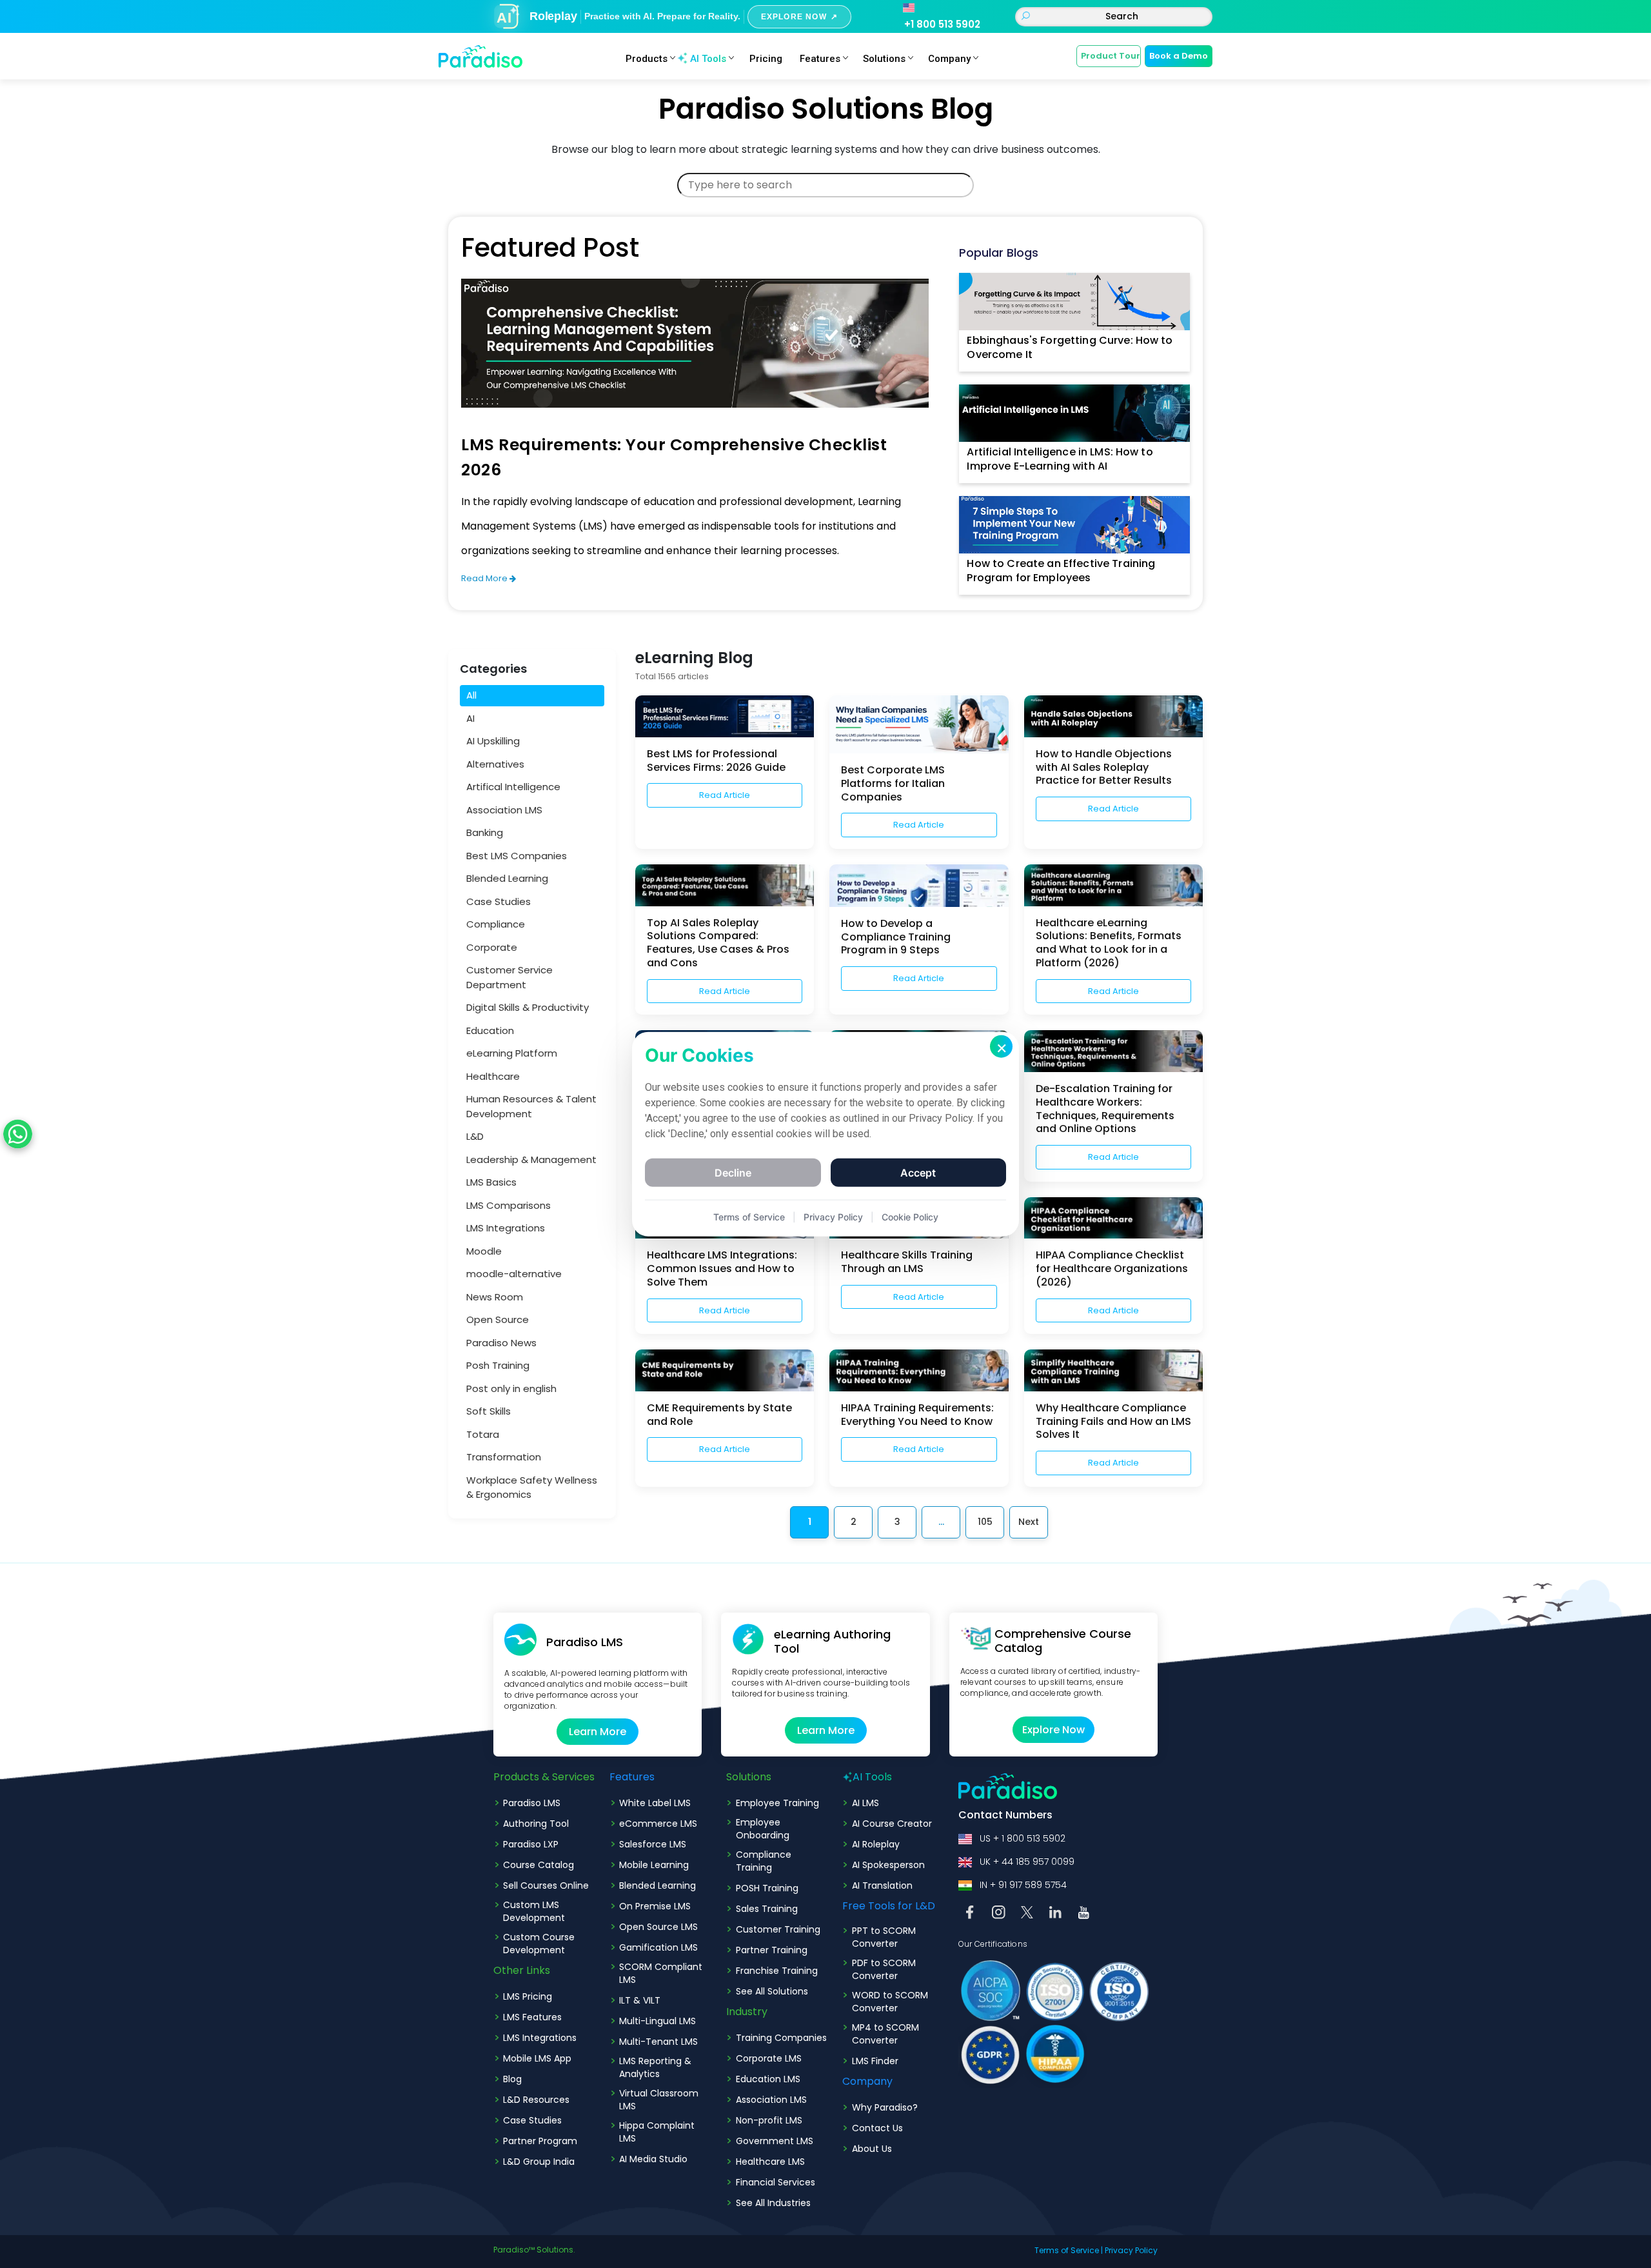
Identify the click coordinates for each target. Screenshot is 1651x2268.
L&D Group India (539, 2162)
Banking (485, 832)
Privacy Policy (1131, 2250)
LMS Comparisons (509, 1205)
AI (470, 718)
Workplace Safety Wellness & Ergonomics (532, 1487)
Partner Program (540, 2141)
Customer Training (778, 1929)
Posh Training (498, 1365)
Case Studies (499, 901)
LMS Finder (875, 2061)
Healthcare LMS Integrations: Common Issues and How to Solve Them (722, 1268)
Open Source (498, 1319)
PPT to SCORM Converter (884, 1937)
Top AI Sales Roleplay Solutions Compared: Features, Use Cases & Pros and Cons (718, 943)
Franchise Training (777, 1971)
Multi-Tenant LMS (658, 2042)
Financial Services (776, 2182)
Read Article (725, 795)
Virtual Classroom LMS (659, 2100)
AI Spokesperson (888, 1865)
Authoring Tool (536, 1824)
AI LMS (865, 1803)
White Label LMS (655, 1803)
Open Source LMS (658, 1927)
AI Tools (708, 59)
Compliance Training (764, 1861)
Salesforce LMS (653, 1844)
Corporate (492, 947)
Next (1029, 1522)
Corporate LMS (769, 2058)
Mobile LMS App (537, 2058)
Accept (918, 1172)
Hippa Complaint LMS (657, 2132)
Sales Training (767, 1909)
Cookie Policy (910, 1216)
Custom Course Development (539, 1944)
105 (985, 1522)
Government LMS (775, 2141)
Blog (512, 2079)
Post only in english (511, 1388)
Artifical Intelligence (513, 787)
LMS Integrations (506, 1228)
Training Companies (781, 2038)
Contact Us (877, 2128)
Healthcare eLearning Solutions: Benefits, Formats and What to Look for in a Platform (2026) (1109, 943)
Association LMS (504, 810)
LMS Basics (491, 1182)
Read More (485, 578)
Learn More (598, 1732)
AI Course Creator (892, 1824)
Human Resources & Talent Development (531, 1106)
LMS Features (532, 2017)
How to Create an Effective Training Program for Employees (1061, 571)
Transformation (504, 1457)
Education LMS (768, 2079)
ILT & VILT (640, 2000)
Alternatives (495, 764)
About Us (872, 2149)
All (471, 695)
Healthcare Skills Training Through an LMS (907, 1262)
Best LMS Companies (517, 856)
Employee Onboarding (763, 1829)
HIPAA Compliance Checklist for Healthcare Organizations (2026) (1112, 1268)
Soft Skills (489, 1411)
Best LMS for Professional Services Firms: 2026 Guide (716, 761)
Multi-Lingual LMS (657, 2021)
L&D (475, 1136)
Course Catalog (539, 1865)
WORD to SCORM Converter (890, 2002)
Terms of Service (1067, 2250)
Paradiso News (501, 1343)
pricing (766, 59)
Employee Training (777, 1803)
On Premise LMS (655, 1906)
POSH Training (767, 1888)
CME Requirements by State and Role (719, 1415)
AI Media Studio (653, 2159)
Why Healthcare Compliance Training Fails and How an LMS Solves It (1113, 1421)
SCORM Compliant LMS (661, 1973)
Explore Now (1053, 1730)
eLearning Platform (512, 1053)
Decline (733, 1172)
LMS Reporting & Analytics (655, 2067)
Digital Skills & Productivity (528, 1007)
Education (490, 1030)
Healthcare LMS (770, 2162)
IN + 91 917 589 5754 (1023, 1885)
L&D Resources (536, 2100)
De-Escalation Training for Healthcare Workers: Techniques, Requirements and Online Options (1105, 1109)
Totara (483, 1434)
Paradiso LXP (531, 1844)
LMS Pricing (528, 1996)
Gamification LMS (658, 1947)
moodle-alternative (514, 1274)
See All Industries (773, 2203)
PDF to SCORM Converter (884, 1969)
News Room (495, 1297)
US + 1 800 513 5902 (1023, 1838)
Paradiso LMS (532, 1803)
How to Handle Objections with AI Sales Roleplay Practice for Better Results (1104, 767)
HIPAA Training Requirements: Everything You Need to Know (917, 1415)
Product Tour (1111, 56)
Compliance (496, 924)
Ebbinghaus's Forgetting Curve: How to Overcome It (1070, 347)
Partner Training (772, 1950)
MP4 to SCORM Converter (885, 2034)
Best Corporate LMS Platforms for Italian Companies (893, 783)
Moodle (484, 1251)
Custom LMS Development (534, 1911)
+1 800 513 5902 (942, 24)
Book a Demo (1179, 56)
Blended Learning (507, 878)
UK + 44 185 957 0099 (1027, 1862)
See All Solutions (772, 1991)
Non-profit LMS (769, 2120)
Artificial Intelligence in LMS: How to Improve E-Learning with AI (1060, 459)
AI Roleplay (876, 1844)
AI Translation (882, 1885)
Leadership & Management (531, 1159)
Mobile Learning (654, 1865)
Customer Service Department (509, 977)
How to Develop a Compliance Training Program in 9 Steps (896, 937)
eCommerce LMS (658, 1824)
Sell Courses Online (546, 1885)
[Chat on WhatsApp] (18, 1134)
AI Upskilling (493, 741)
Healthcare (493, 1076)
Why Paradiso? (885, 2107)
